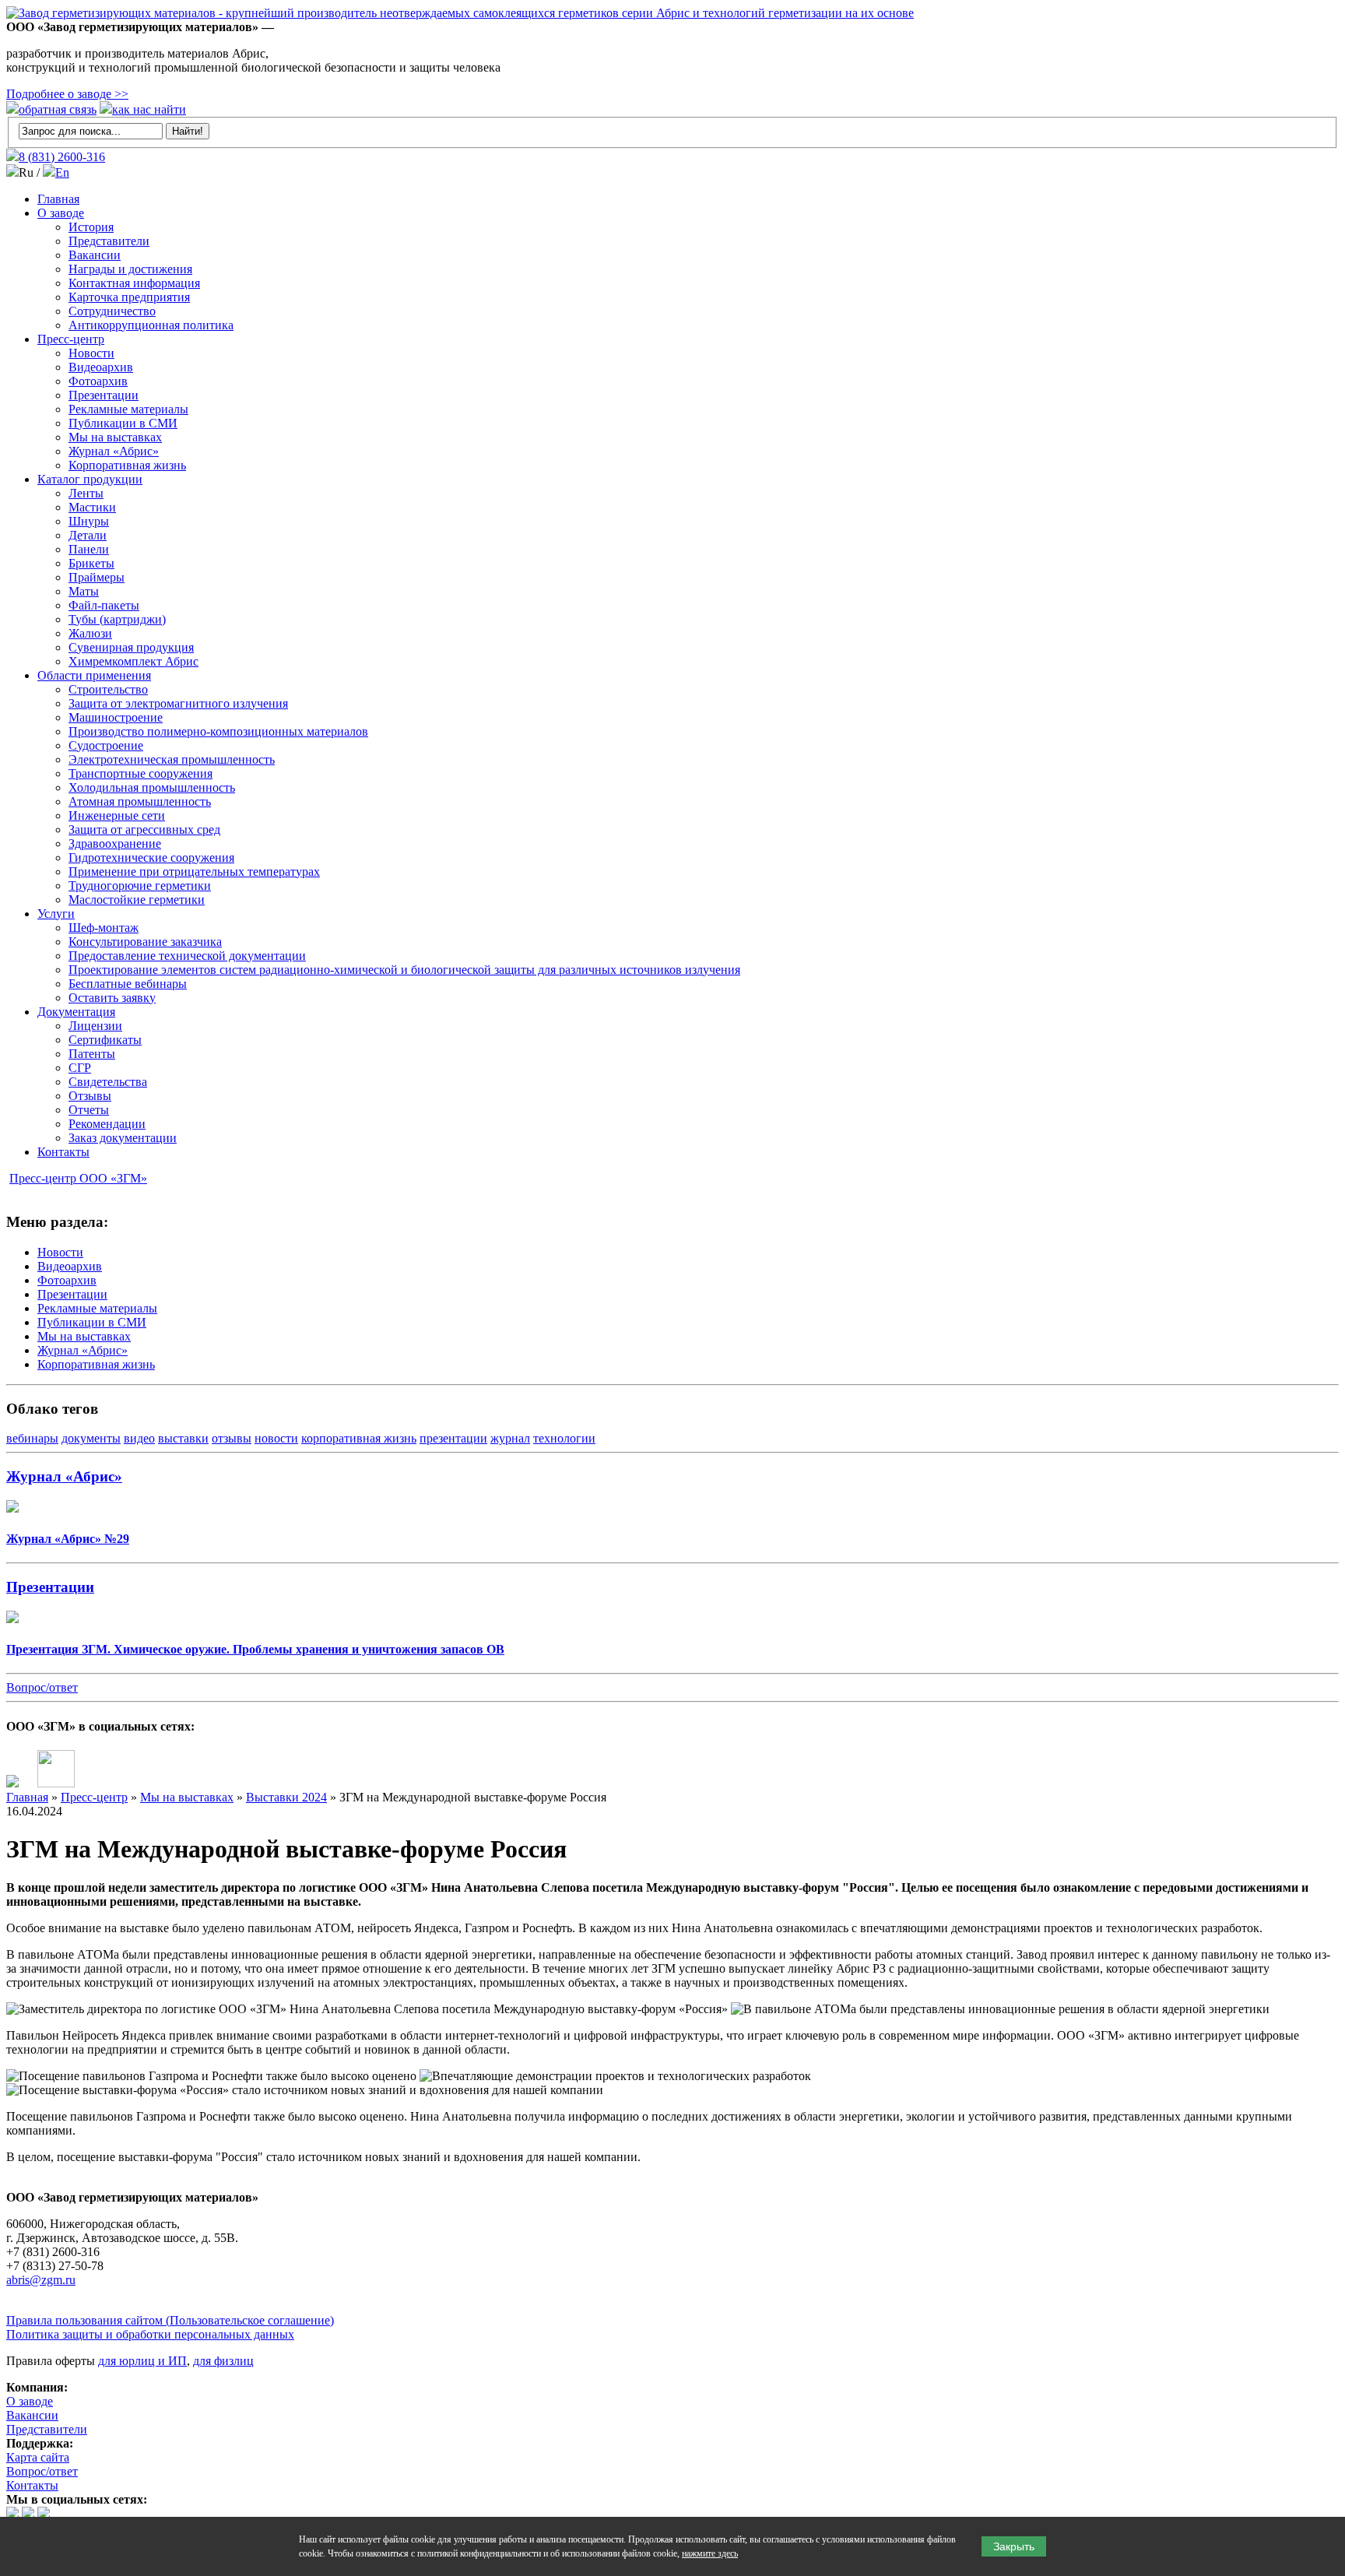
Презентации (104, 395)
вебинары (32, 1438)
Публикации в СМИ (123, 423)
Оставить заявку (112, 998)
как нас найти (149, 109)
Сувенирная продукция (131, 647)
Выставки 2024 (286, 1797)
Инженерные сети (117, 815)
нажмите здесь (710, 2553)
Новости (91, 353)
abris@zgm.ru (41, 2280)
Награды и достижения (130, 269)
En (62, 172)
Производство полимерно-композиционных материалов (218, 731)
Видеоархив (101, 367)
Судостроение (106, 745)
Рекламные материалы (128, 409)
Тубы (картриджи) (117, 619)
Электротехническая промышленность (172, 759)
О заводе (61, 213)
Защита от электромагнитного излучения (178, 703)
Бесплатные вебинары (128, 984)
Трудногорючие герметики (140, 886)
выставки (183, 1438)
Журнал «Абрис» (114, 451)
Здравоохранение (115, 843)
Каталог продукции (90, 479)
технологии (564, 1438)
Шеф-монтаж (104, 928)
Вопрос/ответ (42, 1687)
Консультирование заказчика (145, 942)
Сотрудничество (112, 311)
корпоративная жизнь (359, 1438)
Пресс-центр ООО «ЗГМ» (78, 1178)
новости (276, 1438)
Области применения (94, 675)
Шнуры (89, 521)
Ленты (86, 493)
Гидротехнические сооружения (151, 857)
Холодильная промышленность (152, 787)
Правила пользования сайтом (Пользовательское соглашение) (170, 2320)
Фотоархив (98, 381)
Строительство (108, 689)
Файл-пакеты (104, 605)
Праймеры (97, 577)
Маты (84, 591)
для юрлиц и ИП (142, 2361)
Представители (109, 241)
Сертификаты (105, 1040)
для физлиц (223, 2361)
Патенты (92, 1054)
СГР (80, 1068)
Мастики (92, 507)
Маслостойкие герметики (137, 900)
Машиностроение (116, 717)
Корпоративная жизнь (127, 465)
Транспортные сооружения (140, 773)
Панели (89, 549)
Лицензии (95, 1026)
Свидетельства (108, 1082)
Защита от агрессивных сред (144, 829)
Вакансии (95, 255)
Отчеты (89, 1110)
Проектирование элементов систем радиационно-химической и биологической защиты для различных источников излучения (404, 970)
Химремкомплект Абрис (133, 661)
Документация (76, 1012)
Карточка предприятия (129, 297)
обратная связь (58, 109)
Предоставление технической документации (187, 956)
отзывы (232, 1438)
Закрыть (1014, 2546)
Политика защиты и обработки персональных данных (150, 2334)
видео (139, 1438)
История (91, 227)
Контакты (63, 1152)
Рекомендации (107, 1124)
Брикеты (91, 563)
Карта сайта (38, 2457)
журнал (510, 1438)
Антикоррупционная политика (151, 325)
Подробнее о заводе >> (67, 94)
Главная (58, 199)
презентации (453, 1438)
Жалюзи (90, 633)
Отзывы (90, 1096)
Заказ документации (123, 1138)
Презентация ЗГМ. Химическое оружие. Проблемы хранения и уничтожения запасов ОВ (255, 1649)
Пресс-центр (71, 339)
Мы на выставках (115, 437)
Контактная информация (134, 283)
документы (91, 1438)
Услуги (56, 914)
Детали (88, 535)
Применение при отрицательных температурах (194, 872)
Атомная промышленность (140, 801)
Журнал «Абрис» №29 (68, 1539)
